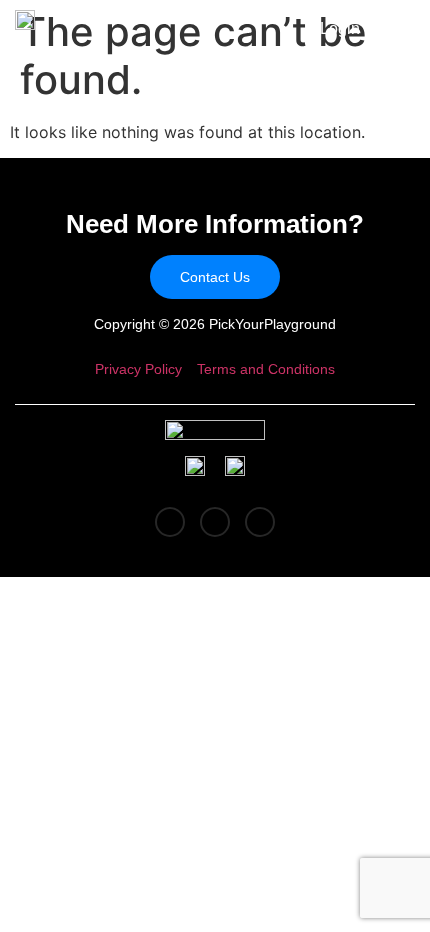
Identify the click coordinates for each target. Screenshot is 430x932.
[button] (395, 31)
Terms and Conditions (266, 369)
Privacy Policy (138, 369)
